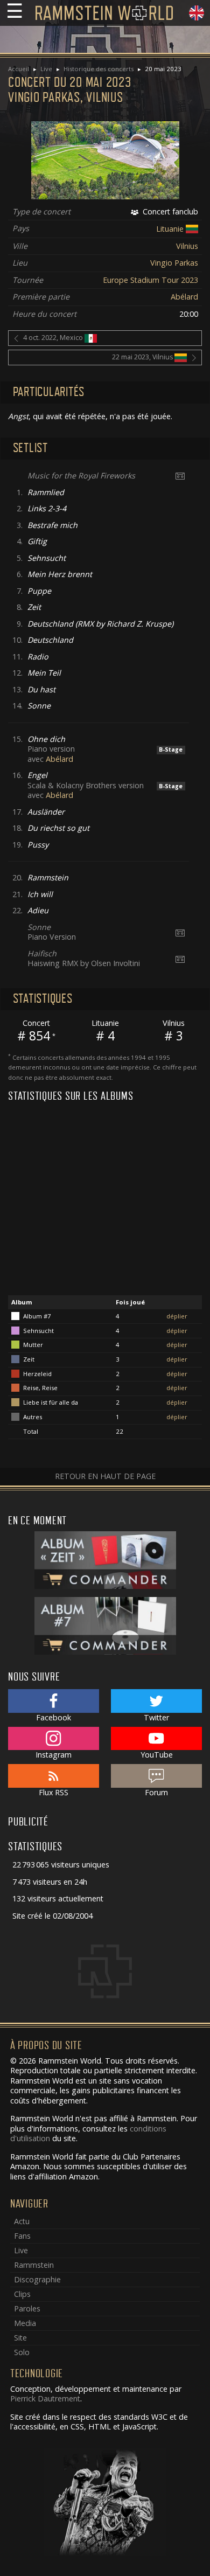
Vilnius (187, 246)
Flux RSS (54, 1792)
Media (25, 2323)
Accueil (19, 69)
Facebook (54, 1717)
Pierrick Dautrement (45, 2398)
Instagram (54, 1755)
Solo (22, 2352)
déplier (177, 1316)
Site (20, 2338)
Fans (22, 2236)
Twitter (156, 1717)
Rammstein (34, 2265)
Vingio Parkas (174, 263)
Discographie (37, 2279)
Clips (22, 2294)
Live (46, 69)
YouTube (157, 1755)
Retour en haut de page (105, 1476)
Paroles (27, 2308)
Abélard (184, 297)
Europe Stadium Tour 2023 (150, 280)
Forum (156, 1792)
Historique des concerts (99, 69)
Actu (22, 2221)
